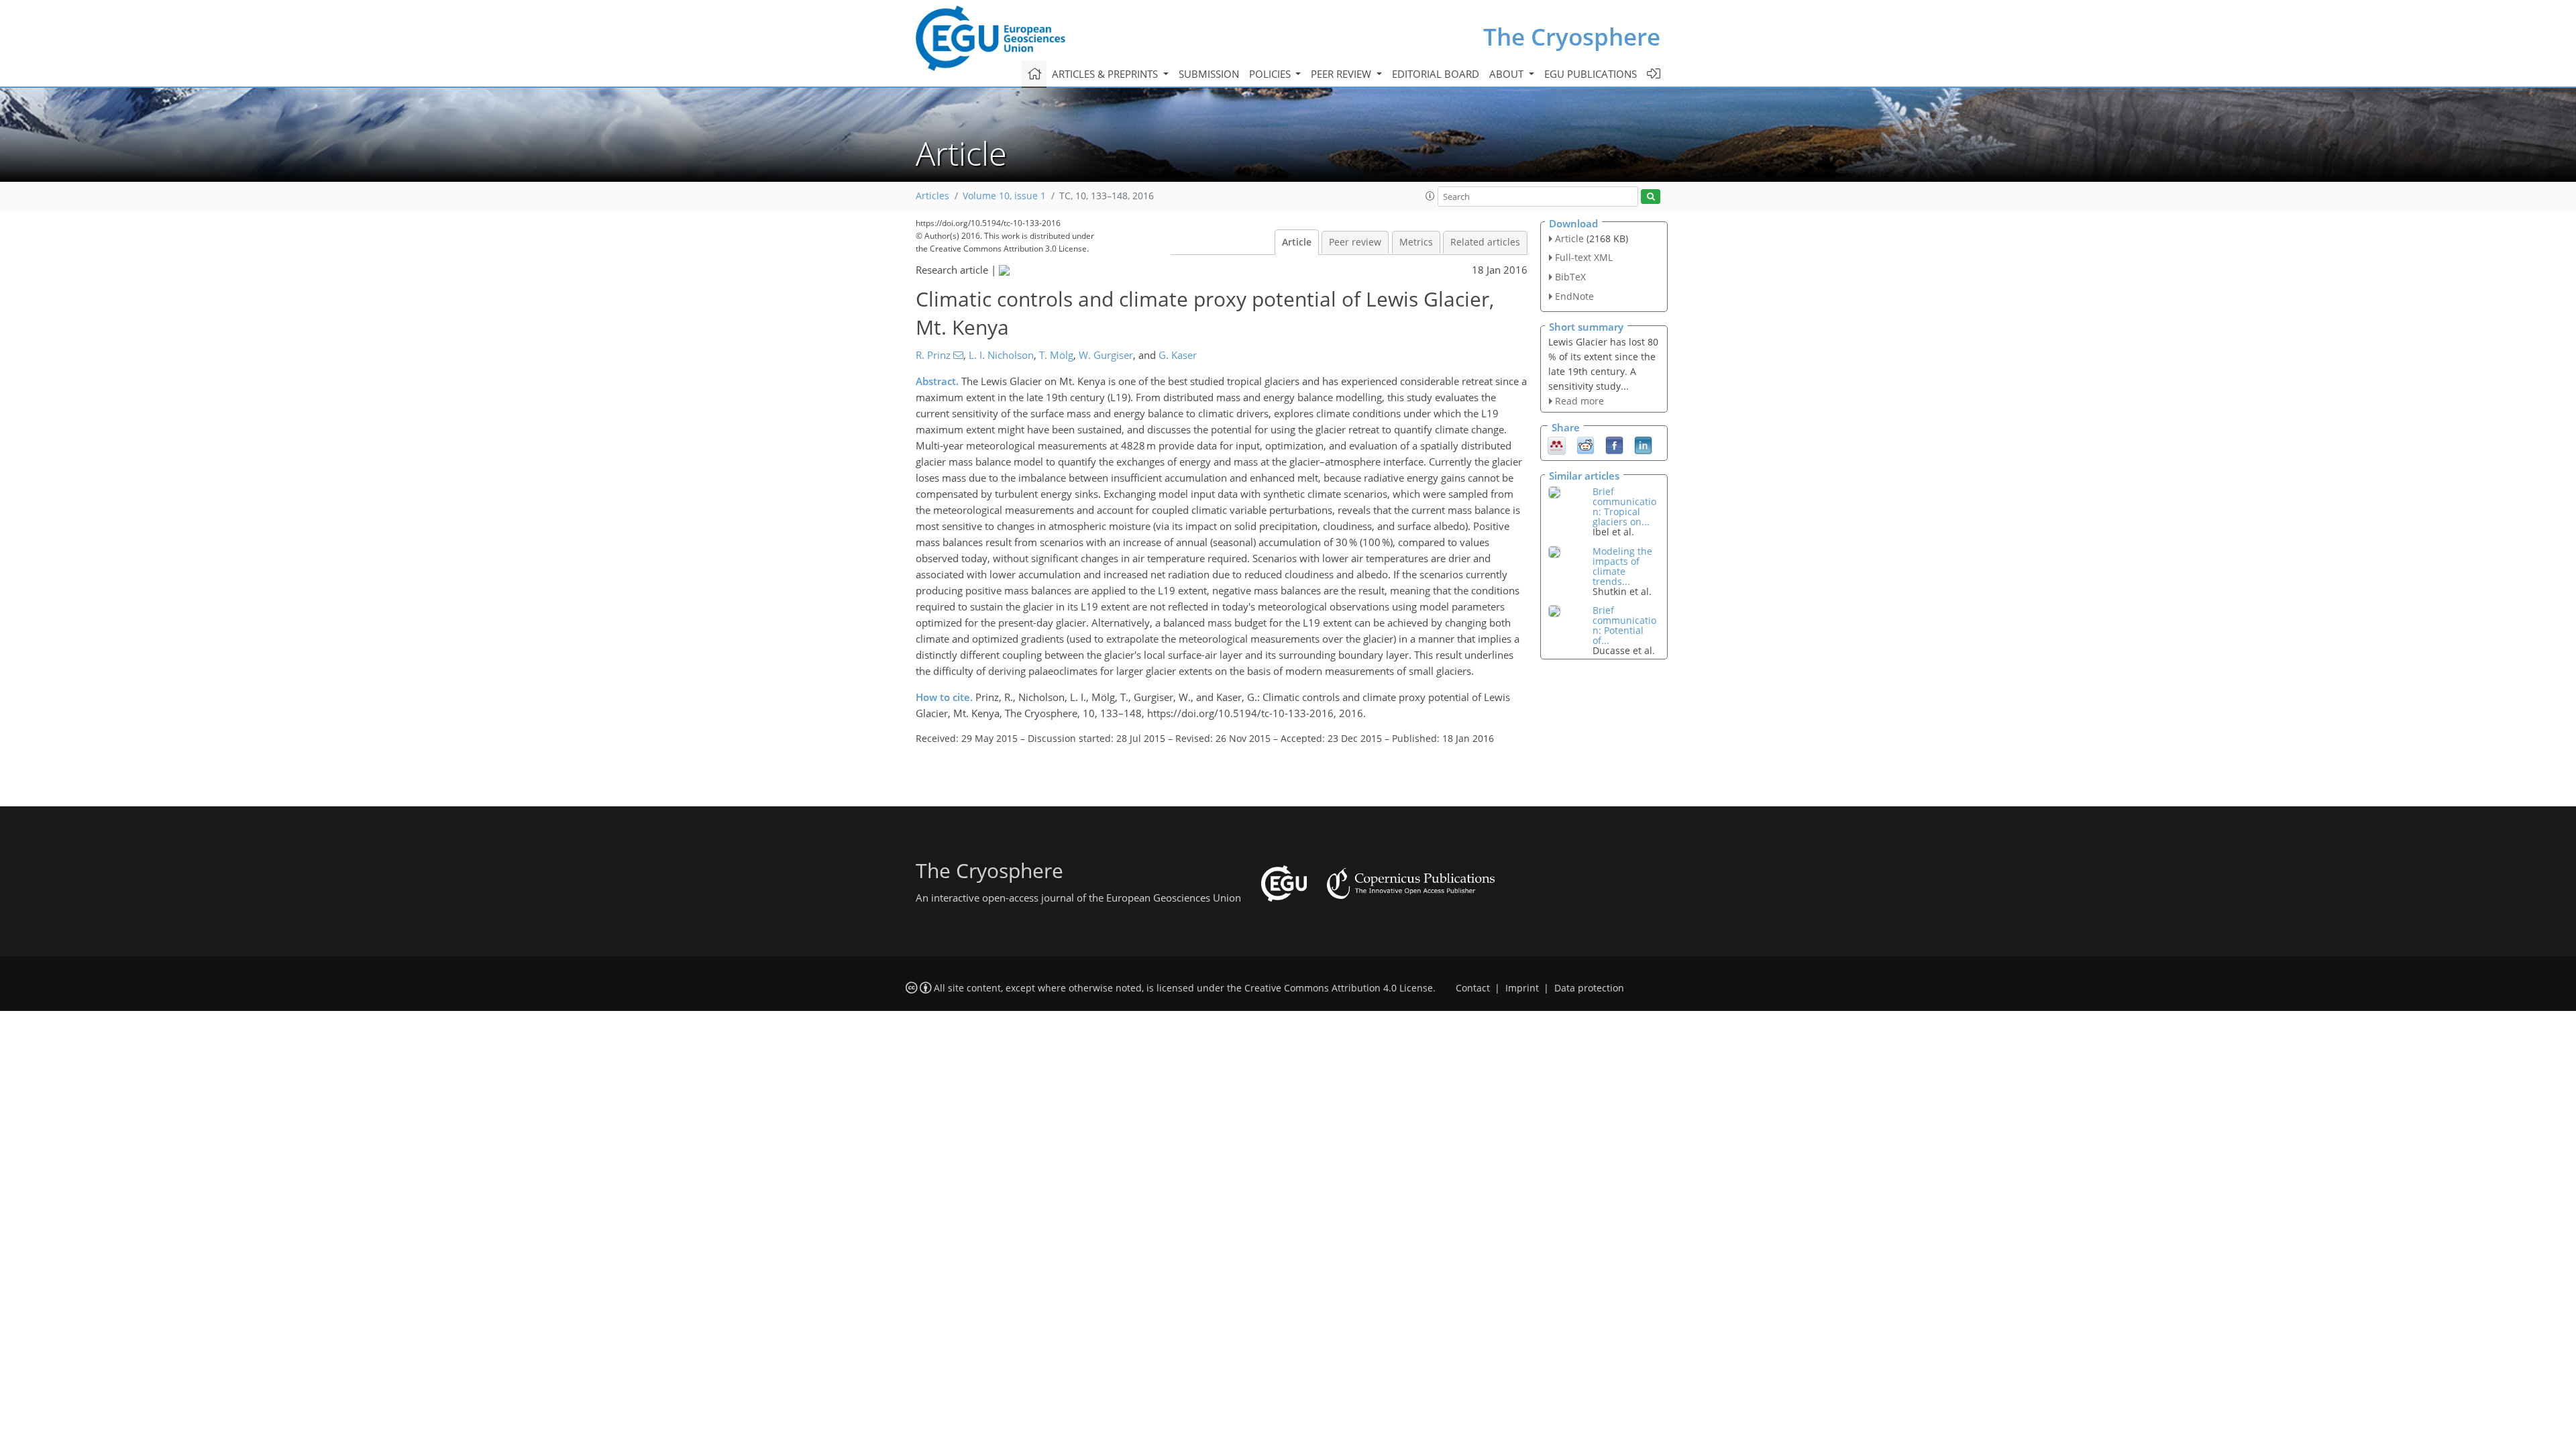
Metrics (1416, 242)
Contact (1473, 988)
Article (1297, 242)
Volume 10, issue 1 (1004, 196)
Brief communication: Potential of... (1624, 625)
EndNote (1574, 296)
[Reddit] (1586, 445)
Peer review (1355, 242)
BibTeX (1570, 277)
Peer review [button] (1342, 74)
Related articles (1485, 242)
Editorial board (1436, 74)
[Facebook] (1614, 445)
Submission (1209, 74)
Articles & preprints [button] (1106, 74)
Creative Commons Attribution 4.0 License (1339, 988)
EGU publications (1591, 74)
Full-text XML (1584, 257)
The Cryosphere (1572, 37)
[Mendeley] (1557, 445)
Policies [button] (1271, 74)
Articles (932, 196)
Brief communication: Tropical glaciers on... (1624, 506)
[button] (1430, 196)
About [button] (1508, 74)
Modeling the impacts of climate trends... (1622, 566)
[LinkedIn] (1643, 445)
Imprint (1522, 988)
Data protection (1589, 988)
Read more (1579, 401)
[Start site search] (1651, 197)
